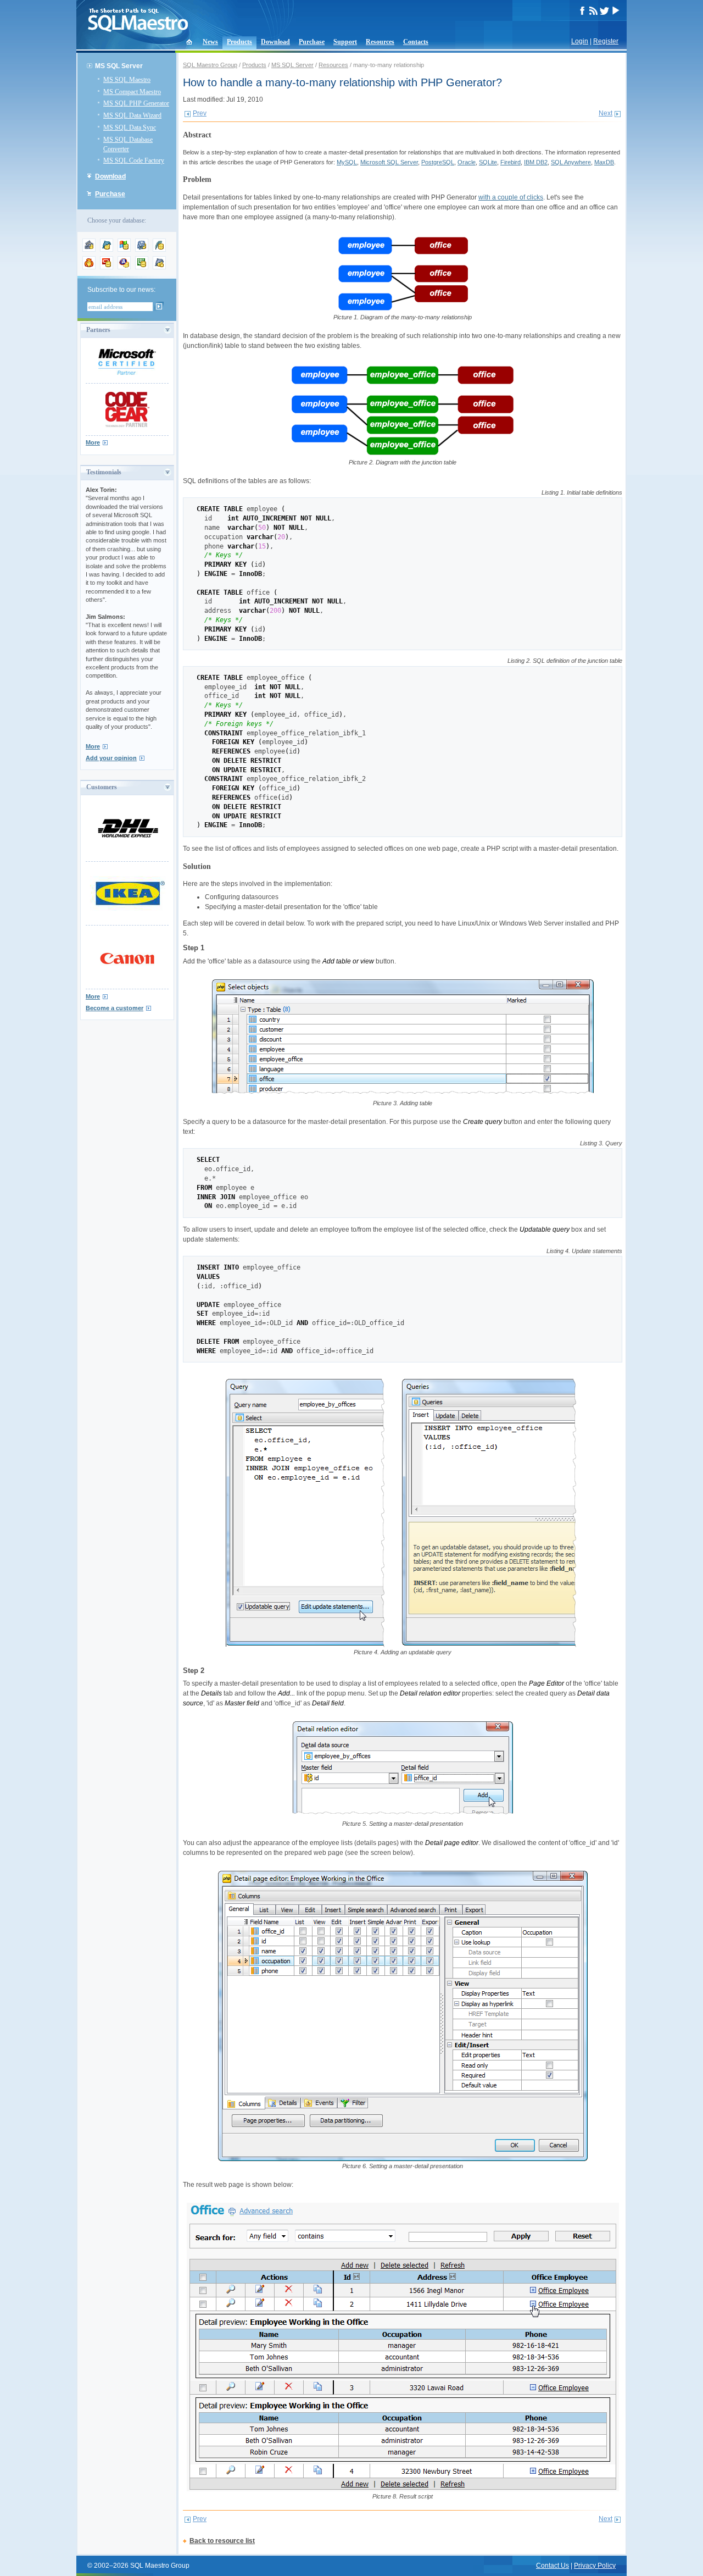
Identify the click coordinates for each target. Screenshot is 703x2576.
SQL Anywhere (571, 162)
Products (239, 42)
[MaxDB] (159, 267)
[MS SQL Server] (124, 250)
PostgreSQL (438, 162)
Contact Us (553, 2566)
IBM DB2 (536, 162)
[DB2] (142, 267)
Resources (380, 42)
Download (275, 42)
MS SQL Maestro (127, 80)
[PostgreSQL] (142, 250)
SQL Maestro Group (210, 65)
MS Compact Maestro (132, 92)
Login (580, 41)
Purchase (312, 42)
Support (345, 42)
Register (606, 41)
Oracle (467, 162)
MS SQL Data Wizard (132, 115)
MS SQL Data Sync (130, 128)
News (210, 42)
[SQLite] (159, 250)
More (93, 442)
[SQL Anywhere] (124, 267)
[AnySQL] (89, 250)
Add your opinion (111, 758)
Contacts (416, 42)
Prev (200, 113)
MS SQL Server (292, 65)
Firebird (510, 162)
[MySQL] (107, 250)
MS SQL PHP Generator (136, 103)
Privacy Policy (595, 2566)
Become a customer (115, 1008)
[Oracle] (107, 267)
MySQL (347, 162)
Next (606, 113)
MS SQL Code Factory (134, 160)
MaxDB (604, 162)
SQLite (488, 162)
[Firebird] (89, 267)
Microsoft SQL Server (389, 162)
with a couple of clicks (511, 197)
